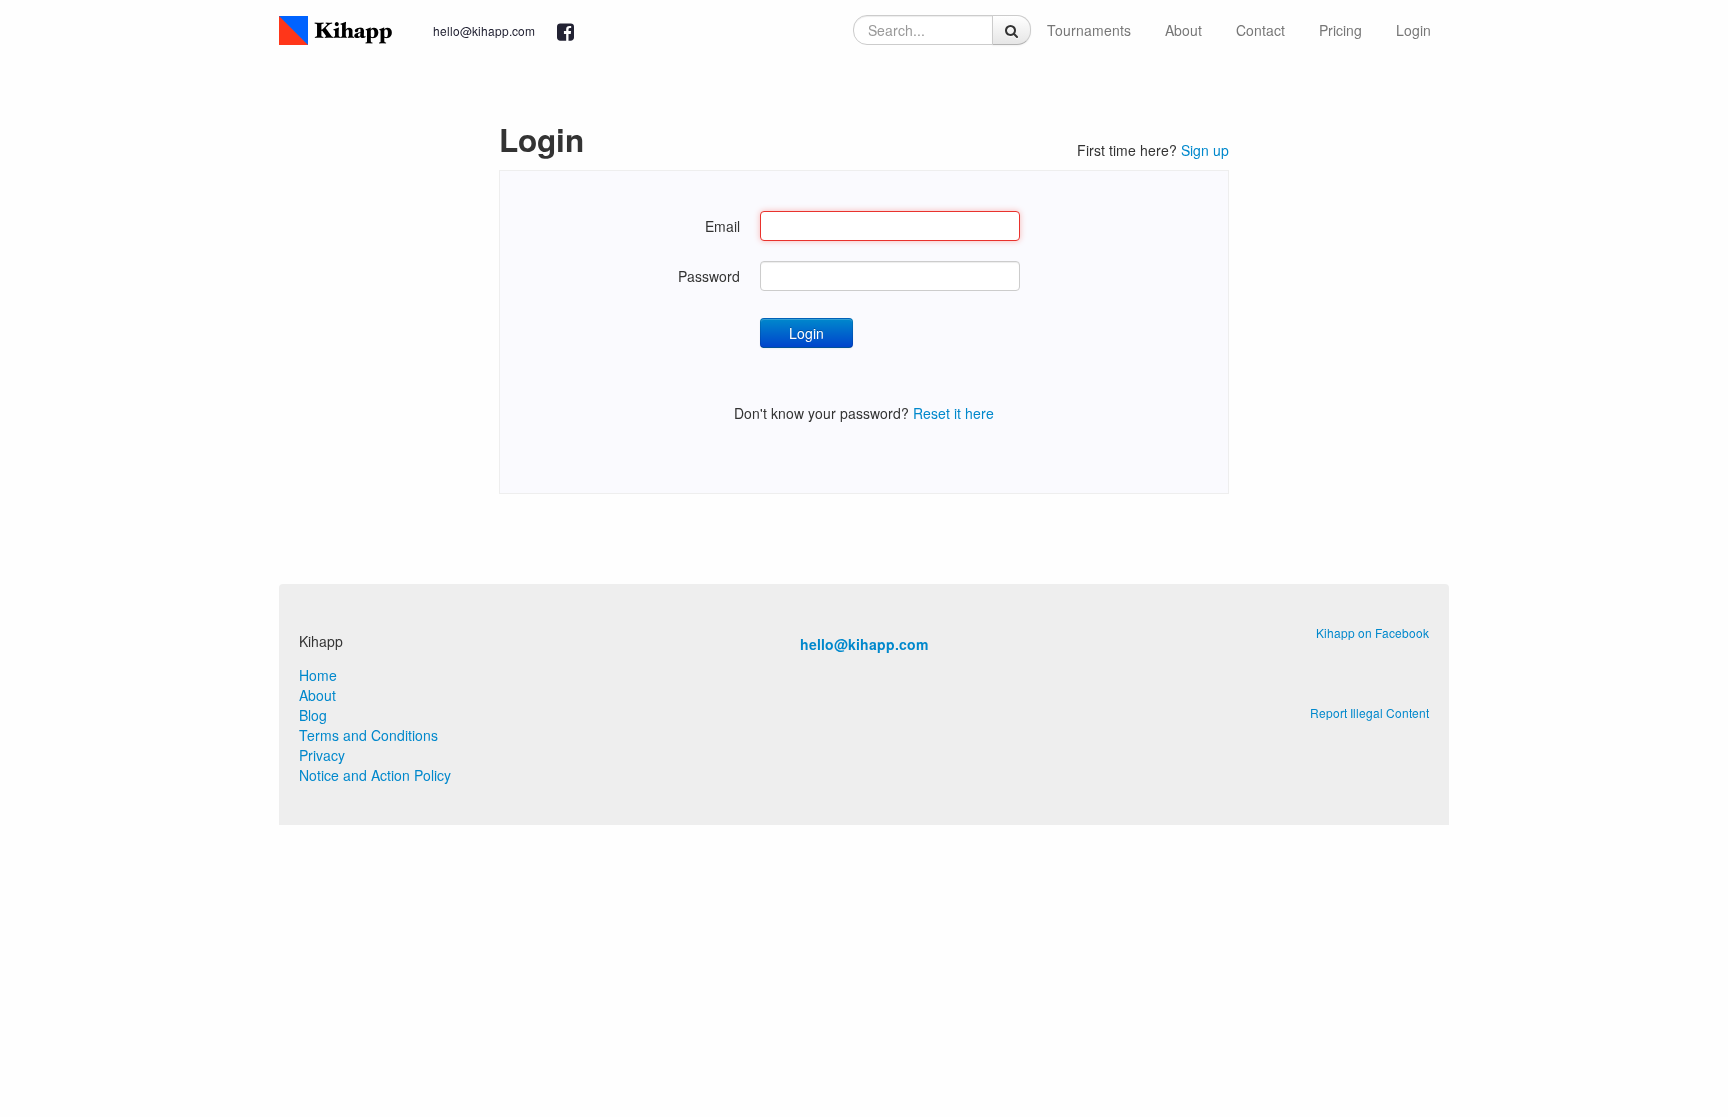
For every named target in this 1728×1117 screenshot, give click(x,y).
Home (318, 675)
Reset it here (953, 413)
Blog (313, 715)
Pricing (1340, 30)
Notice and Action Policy (375, 775)
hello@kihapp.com (484, 30)
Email (722, 226)
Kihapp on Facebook (1372, 632)
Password (709, 276)
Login (1413, 30)
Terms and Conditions (368, 735)
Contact (1260, 30)
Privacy (322, 755)
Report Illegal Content (1369, 712)
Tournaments (1089, 30)
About (1183, 30)
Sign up (1205, 150)
